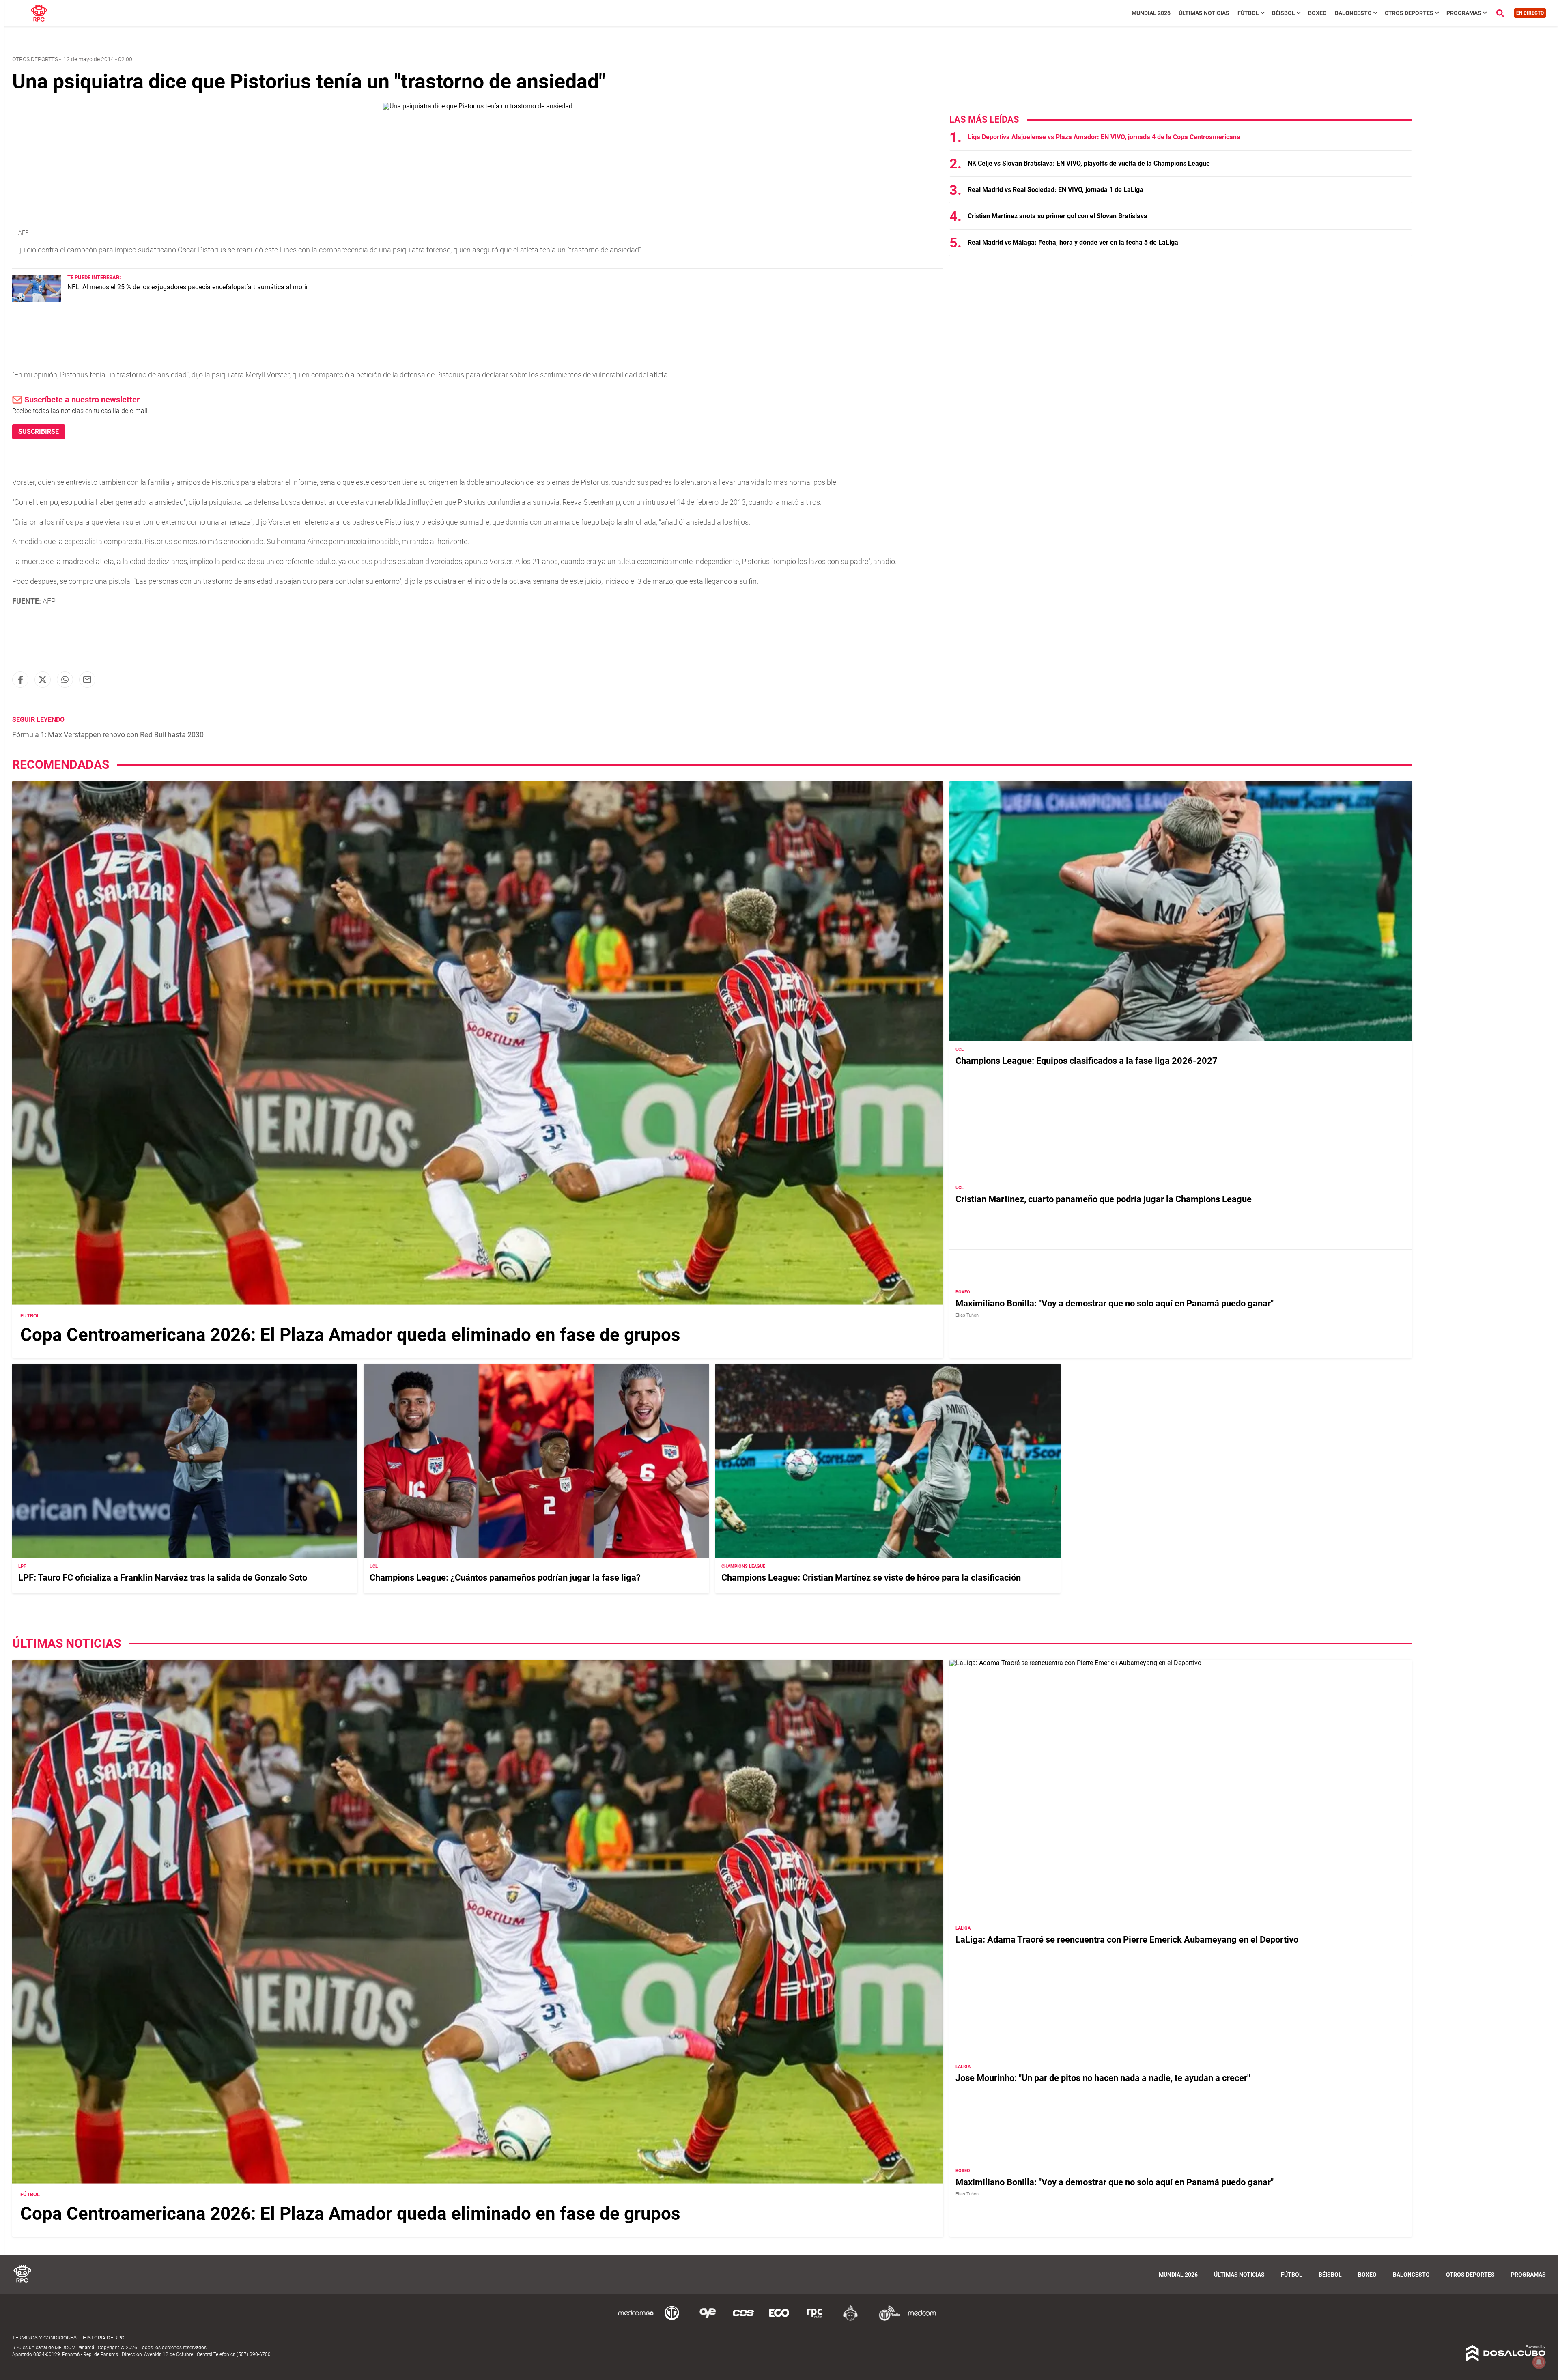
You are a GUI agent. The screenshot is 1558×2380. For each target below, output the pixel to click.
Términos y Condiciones (44, 2338)
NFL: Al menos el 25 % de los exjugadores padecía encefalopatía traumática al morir (188, 287)
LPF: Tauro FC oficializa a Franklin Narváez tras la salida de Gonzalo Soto (163, 1578)
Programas (1464, 13)
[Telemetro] (672, 2319)
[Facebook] (20, 680)
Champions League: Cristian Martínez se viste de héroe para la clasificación (871, 1578)
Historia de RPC (103, 2338)
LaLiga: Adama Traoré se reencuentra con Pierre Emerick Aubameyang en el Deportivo (1127, 1940)
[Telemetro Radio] (886, 2319)
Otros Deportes (1409, 13)
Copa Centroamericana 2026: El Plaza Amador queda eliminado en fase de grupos (350, 1335)
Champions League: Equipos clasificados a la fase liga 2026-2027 (1087, 1061)
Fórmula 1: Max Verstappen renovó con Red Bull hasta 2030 (108, 735)
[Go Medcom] (636, 2319)
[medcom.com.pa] (922, 2319)
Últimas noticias (1204, 13)
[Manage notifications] (1539, 2362)
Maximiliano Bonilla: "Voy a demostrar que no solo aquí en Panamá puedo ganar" (1115, 1303)
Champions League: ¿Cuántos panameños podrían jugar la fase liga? (505, 1578)
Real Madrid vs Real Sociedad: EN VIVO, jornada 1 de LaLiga (1056, 190)
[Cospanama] (743, 2319)
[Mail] (87, 680)
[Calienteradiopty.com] (850, 2319)
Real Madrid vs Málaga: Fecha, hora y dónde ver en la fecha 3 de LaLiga (1073, 242)
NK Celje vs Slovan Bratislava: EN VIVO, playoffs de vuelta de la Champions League (1089, 163)
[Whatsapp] (65, 680)
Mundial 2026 (1151, 13)
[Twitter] (43, 680)
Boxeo (1317, 13)
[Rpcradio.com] (815, 2319)
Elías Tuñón (967, 1315)
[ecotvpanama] (779, 2319)
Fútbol (1248, 13)
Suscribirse (39, 431)
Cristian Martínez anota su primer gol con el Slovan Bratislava (1058, 216)
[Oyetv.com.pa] (708, 2319)
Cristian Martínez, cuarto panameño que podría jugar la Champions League (1104, 1199)
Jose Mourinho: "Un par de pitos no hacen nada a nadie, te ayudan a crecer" (1103, 2078)
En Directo (1530, 13)
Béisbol (1284, 13)
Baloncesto (1353, 13)
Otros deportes (35, 59)
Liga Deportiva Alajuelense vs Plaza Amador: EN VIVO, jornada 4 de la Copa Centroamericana (1104, 137)
